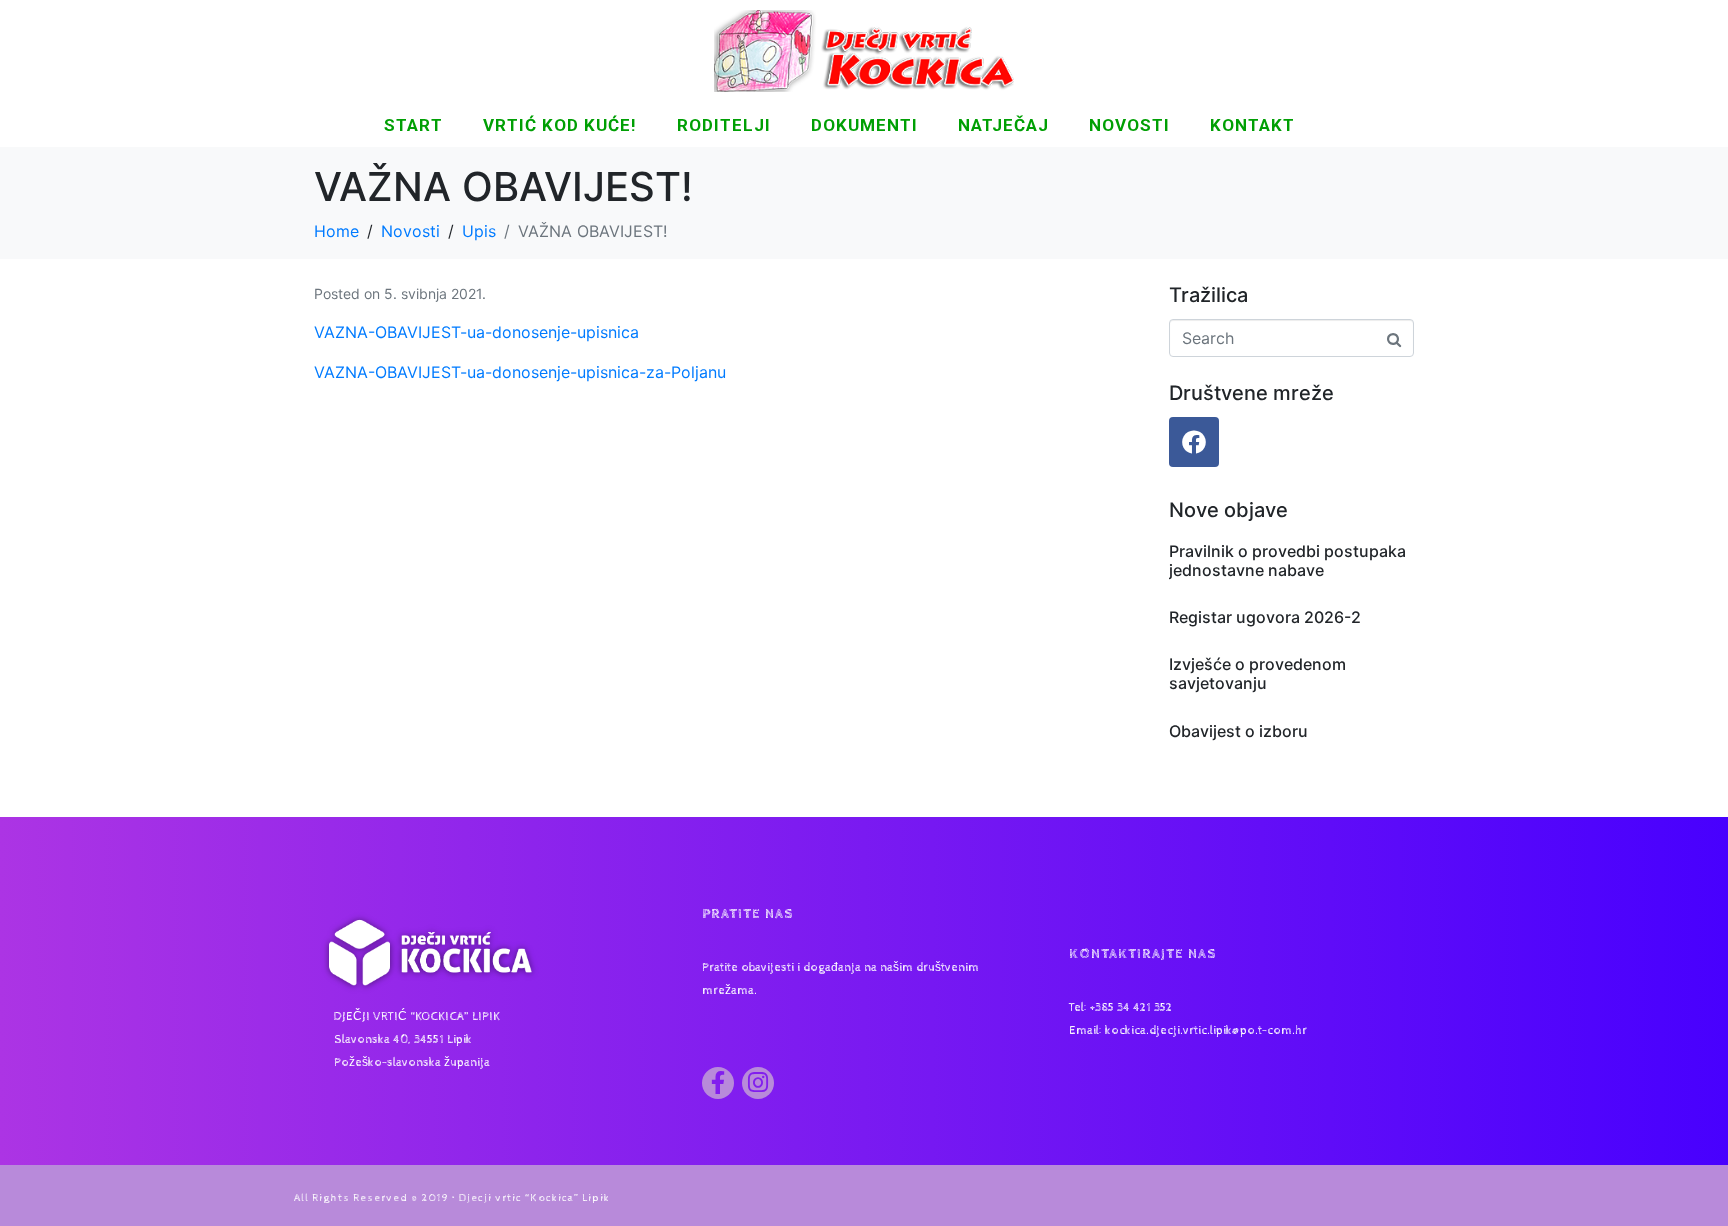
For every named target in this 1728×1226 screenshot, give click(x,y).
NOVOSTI (1129, 125)
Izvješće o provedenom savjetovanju (1257, 673)
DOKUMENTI (864, 125)
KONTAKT (1252, 125)
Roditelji (724, 125)
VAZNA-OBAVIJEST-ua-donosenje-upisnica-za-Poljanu (520, 372)
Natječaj (1003, 125)
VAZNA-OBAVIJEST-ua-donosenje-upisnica (476, 332)
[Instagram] (758, 1083)
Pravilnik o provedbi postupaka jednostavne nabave (1287, 560)
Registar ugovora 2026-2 (1265, 617)
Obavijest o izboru (1238, 731)
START (413, 125)
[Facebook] (1194, 442)
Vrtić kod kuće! (560, 125)
